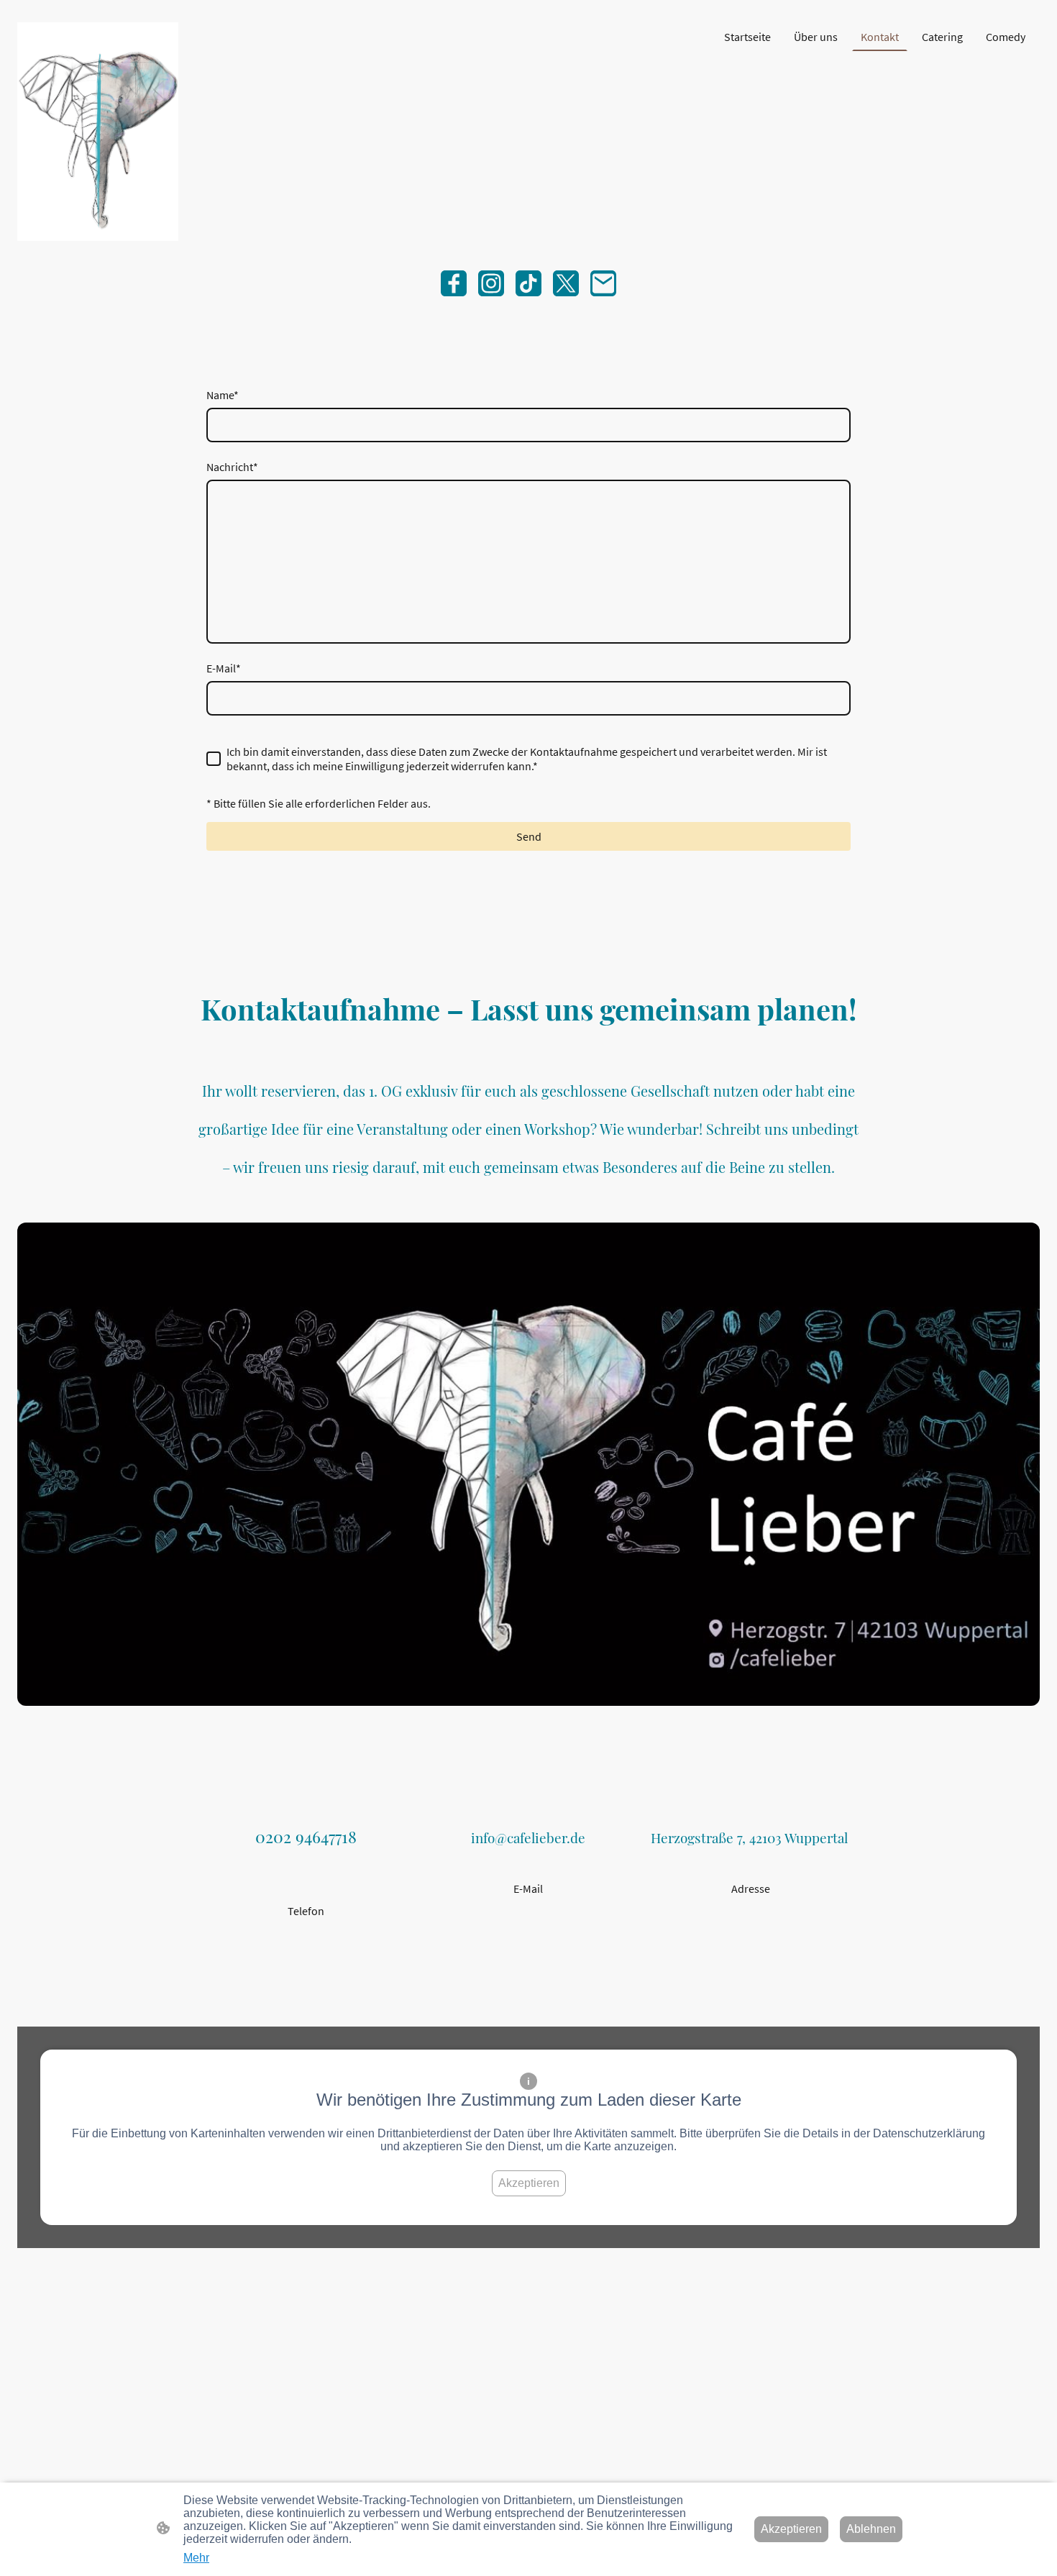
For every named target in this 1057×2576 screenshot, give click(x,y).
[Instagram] (491, 283)
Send (529, 836)
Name (223, 395)
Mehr (196, 2558)
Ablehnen (871, 2529)
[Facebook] (454, 283)
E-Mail (224, 668)
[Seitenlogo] (98, 132)
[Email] (603, 283)
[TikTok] (528, 283)
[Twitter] (566, 283)
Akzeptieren (529, 2183)
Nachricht (232, 467)
